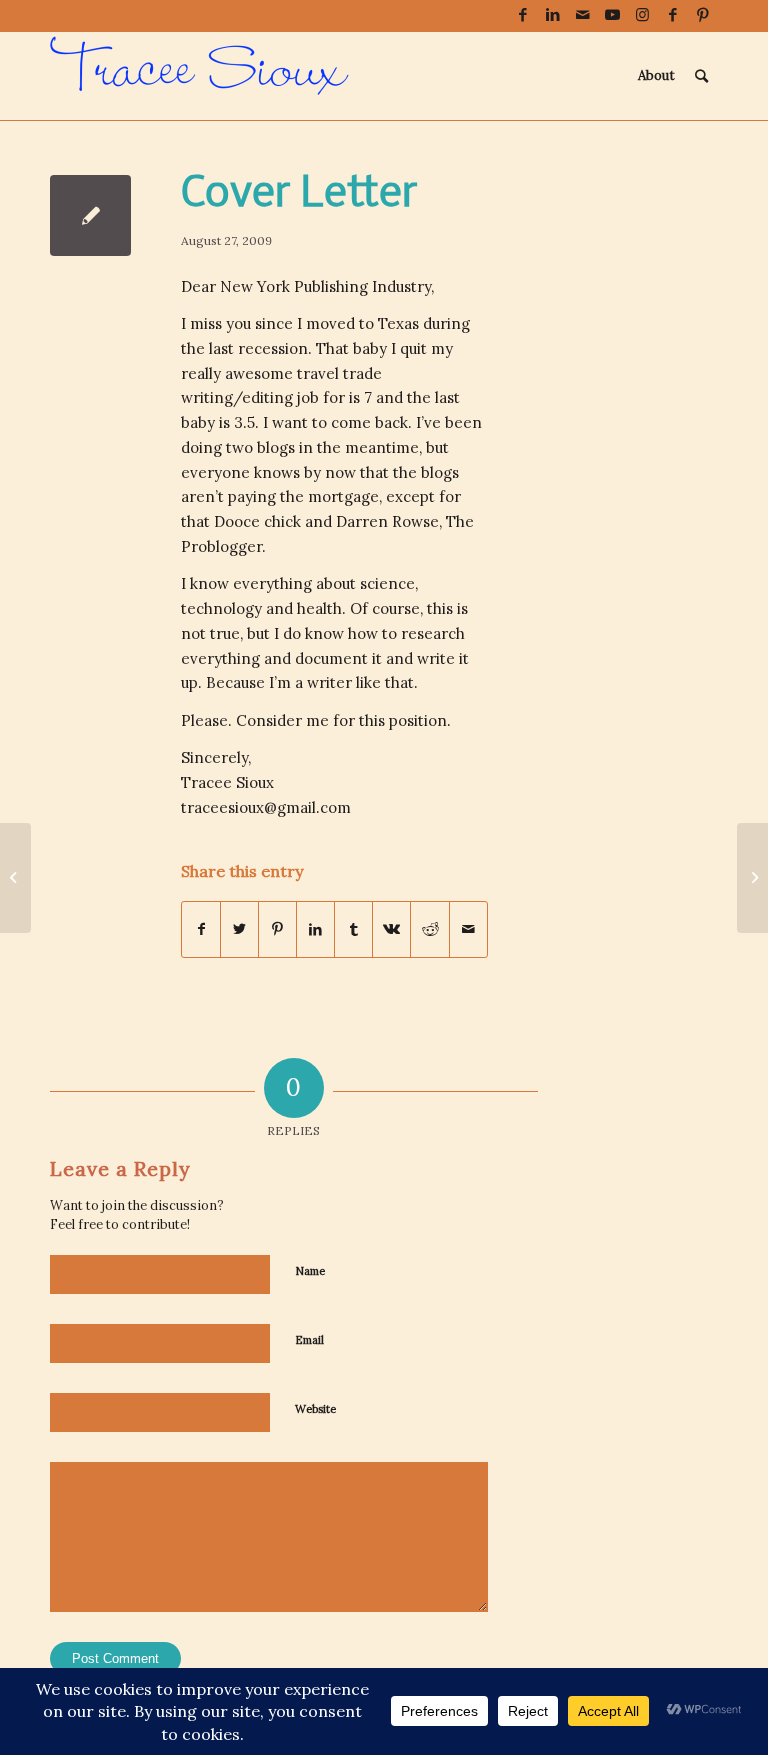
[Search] (701, 76)
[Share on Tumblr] (353, 929)
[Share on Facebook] (201, 929)
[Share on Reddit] (429, 929)
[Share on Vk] (391, 929)
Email (309, 1340)
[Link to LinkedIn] (552, 15)
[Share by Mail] (468, 929)
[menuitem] (656, 76)
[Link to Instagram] (642, 15)
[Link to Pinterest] (703, 15)
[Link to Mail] (582, 15)
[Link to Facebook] (522, 15)
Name (310, 1271)
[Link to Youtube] (612, 15)
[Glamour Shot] (15, 878)
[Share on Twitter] (239, 929)
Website (315, 1409)
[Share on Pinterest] (277, 929)
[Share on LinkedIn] (315, 929)
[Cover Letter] (90, 215)
